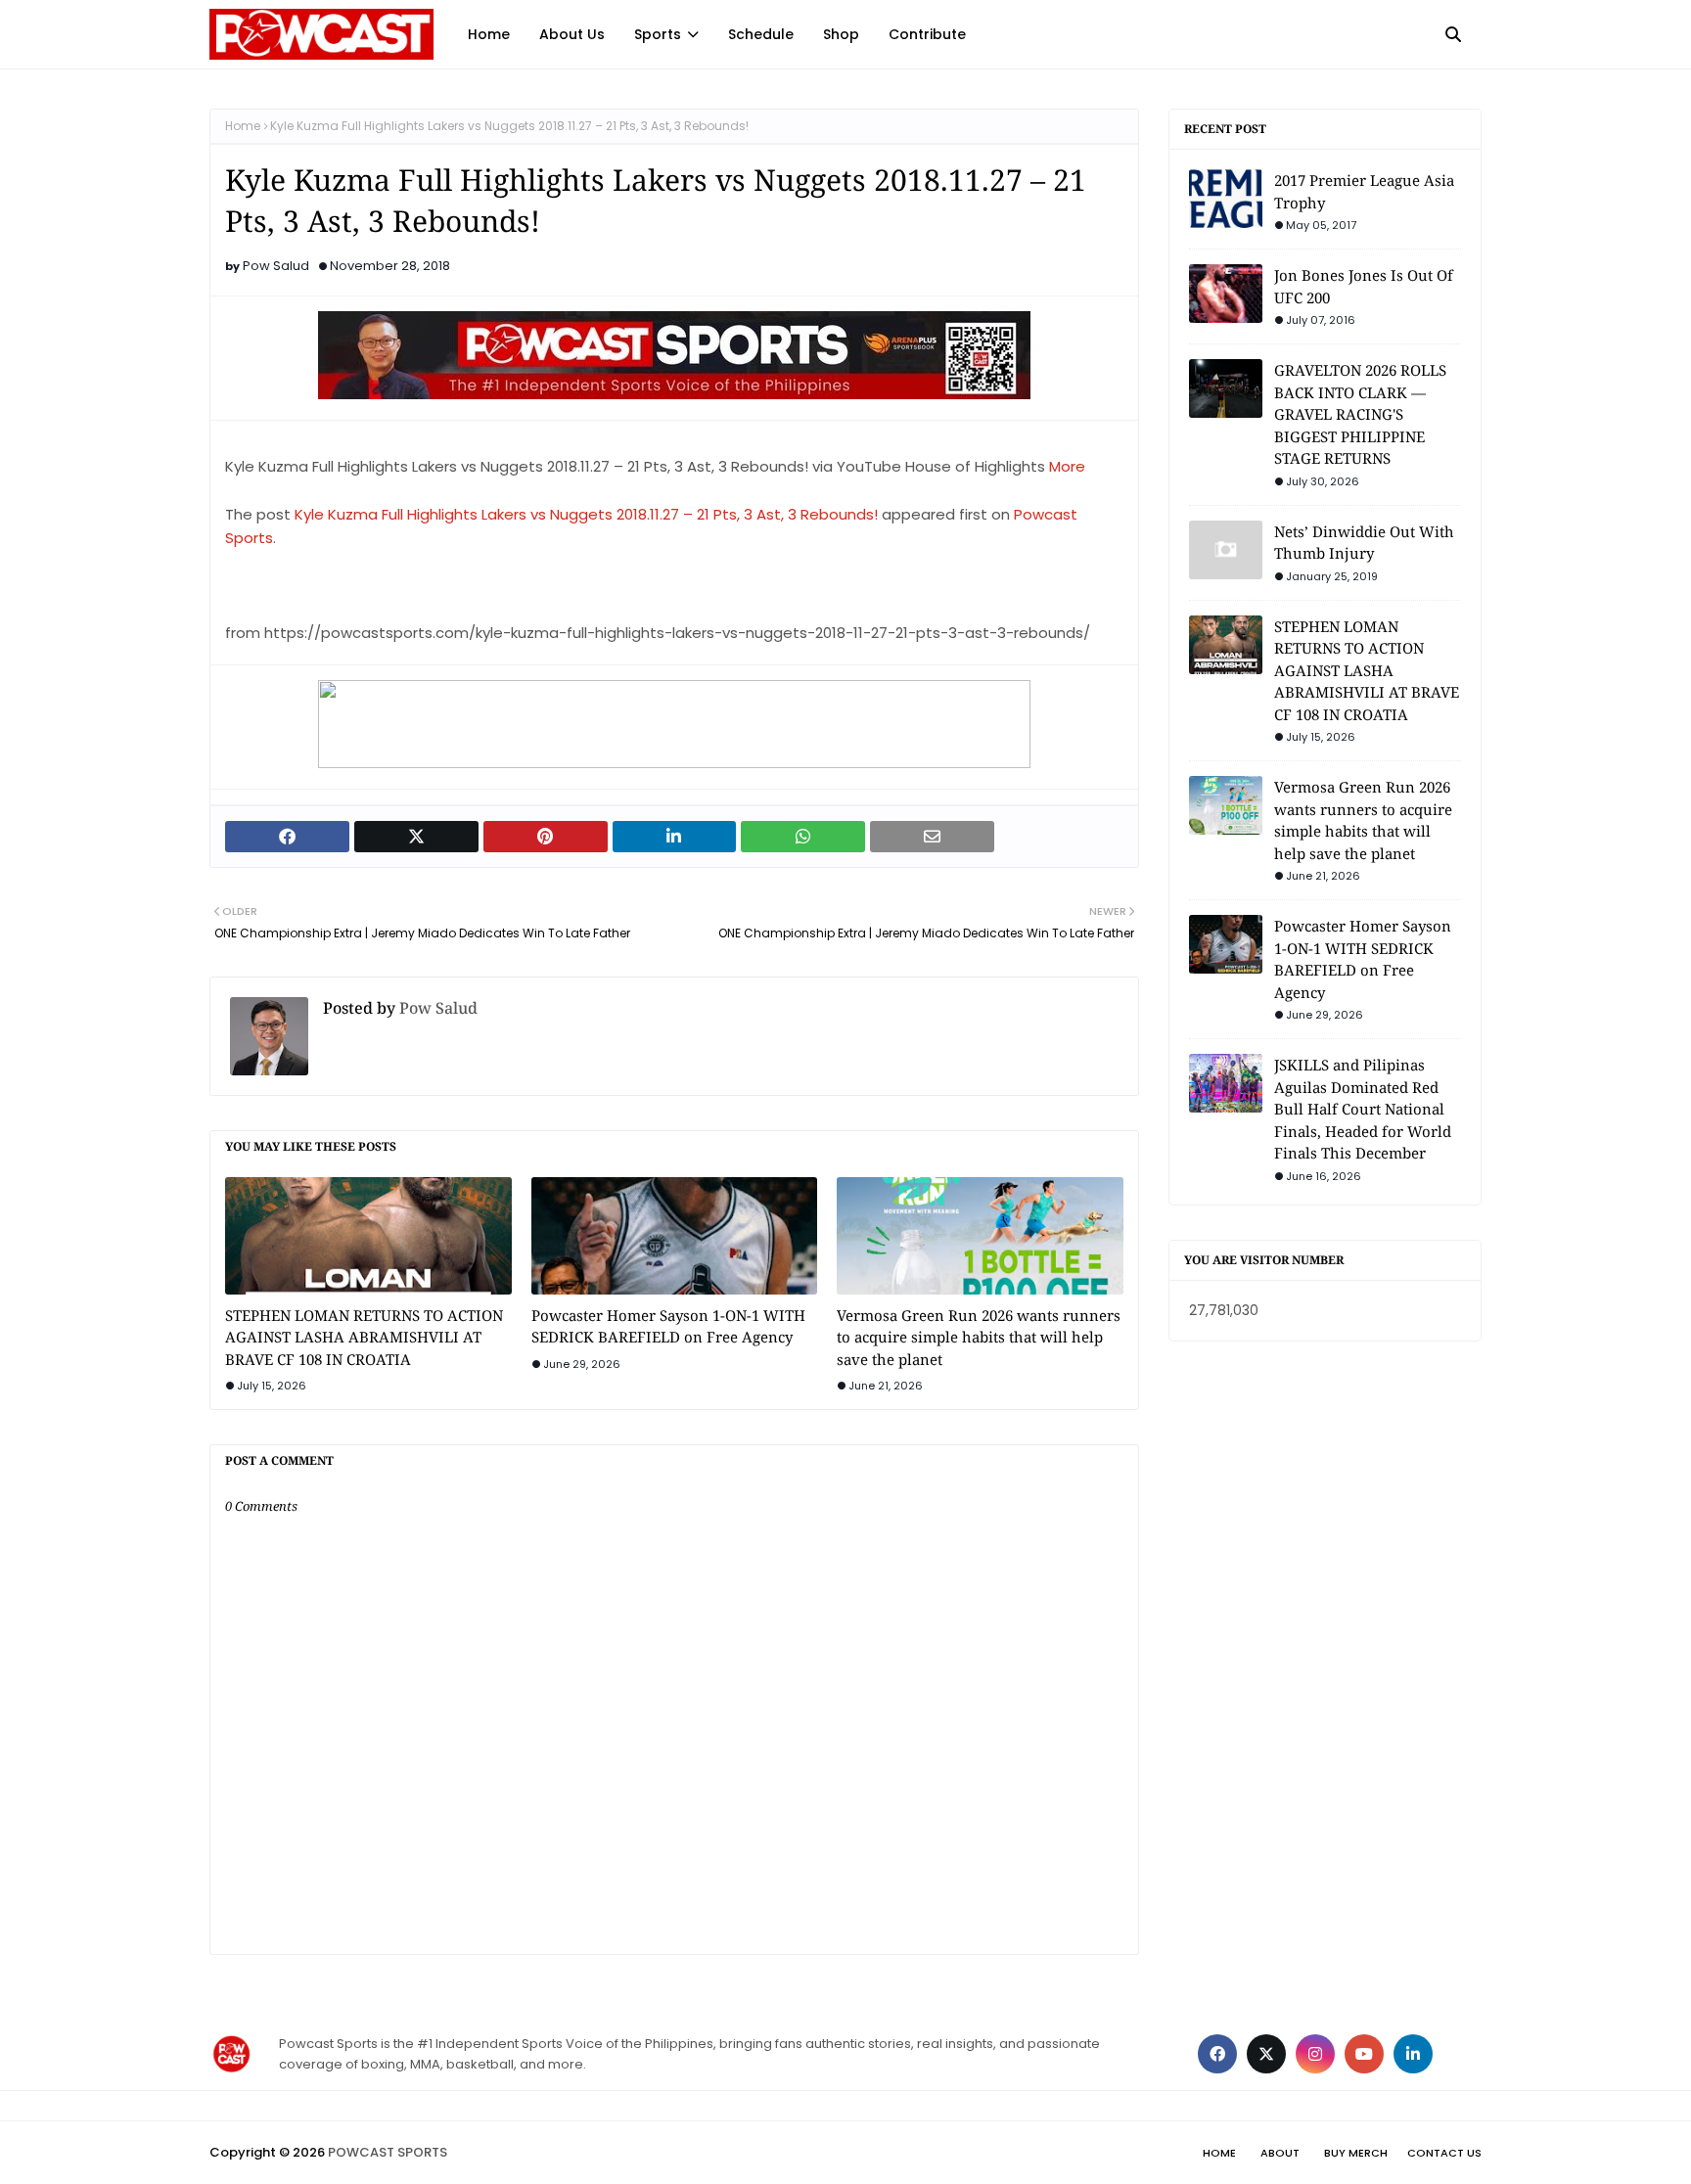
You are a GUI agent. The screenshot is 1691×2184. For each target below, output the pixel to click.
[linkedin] (1413, 2054)
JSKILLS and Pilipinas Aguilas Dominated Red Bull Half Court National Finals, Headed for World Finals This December (1363, 1109)
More (1067, 466)
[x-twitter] (1266, 2054)
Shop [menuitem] (841, 34)
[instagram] (1315, 2054)
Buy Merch (1356, 2153)
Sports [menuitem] (658, 34)
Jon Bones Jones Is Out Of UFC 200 (1364, 286)
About (1280, 2153)
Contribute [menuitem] (927, 34)
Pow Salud (276, 266)
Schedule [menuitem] (761, 34)
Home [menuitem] (489, 34)
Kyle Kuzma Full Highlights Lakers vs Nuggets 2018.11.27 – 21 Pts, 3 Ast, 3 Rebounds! (586, 514)
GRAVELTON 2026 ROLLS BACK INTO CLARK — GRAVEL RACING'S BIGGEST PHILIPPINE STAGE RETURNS (1360, 414)
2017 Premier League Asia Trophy (1364, 191)
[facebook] (1217, 2054)
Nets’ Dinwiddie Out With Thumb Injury (1364, 543)
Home (243, 126)
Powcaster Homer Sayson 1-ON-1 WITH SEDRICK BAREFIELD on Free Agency (668, 1326)
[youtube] (1364, 2054)
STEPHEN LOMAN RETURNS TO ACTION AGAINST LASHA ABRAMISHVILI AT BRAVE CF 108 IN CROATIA (364, 1337)
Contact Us (1444, 2153)
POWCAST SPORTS (388, 2152)
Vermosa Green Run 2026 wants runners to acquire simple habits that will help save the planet (979, 1337)
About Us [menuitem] (572, 34)
